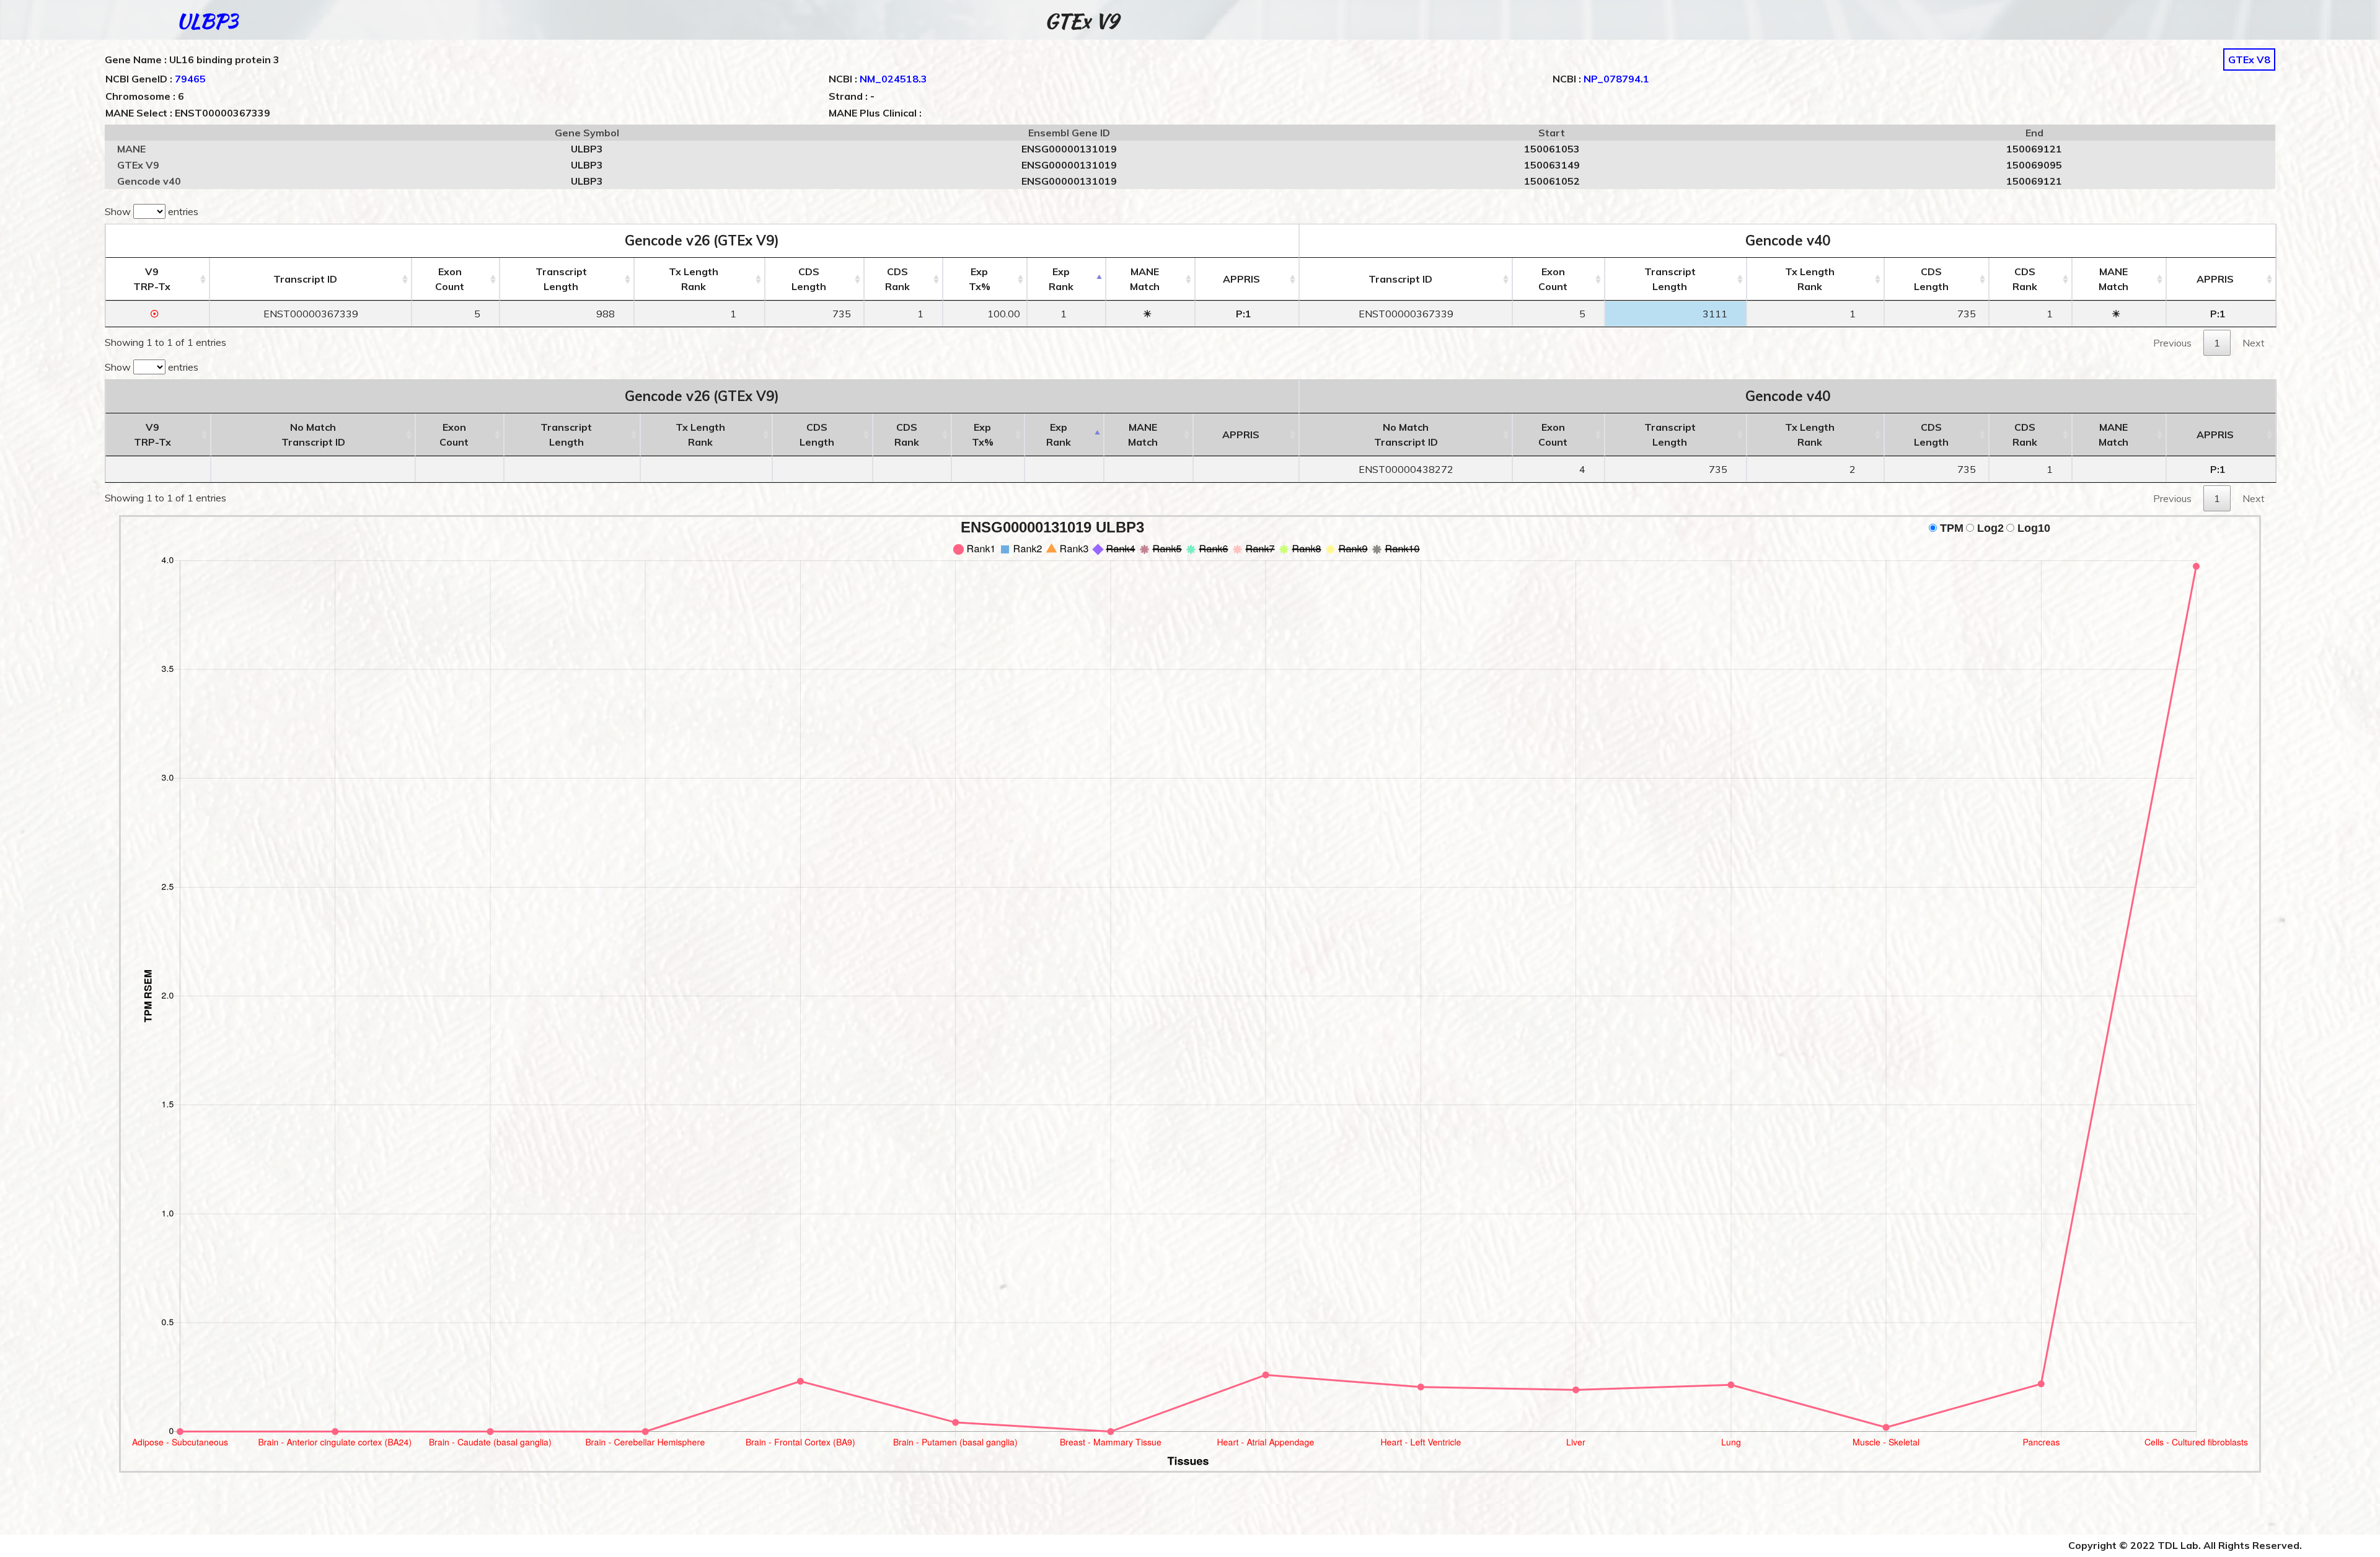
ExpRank (1061, 279)
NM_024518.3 (893, 79)
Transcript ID (305, 279)
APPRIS (1241, 279)
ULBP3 (207, 21)
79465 (190, 79)
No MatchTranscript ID (313, 434)
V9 (152, 279)
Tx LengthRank (694, 279)
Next (2254, 343)
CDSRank (897, 279)
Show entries (152, 211)
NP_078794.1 (1616, 79)
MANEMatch (1145, 279)
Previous (2172, 343)
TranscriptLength (561, 279)
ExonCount (450, 279)
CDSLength (809, 279)
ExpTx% (980, 279)
